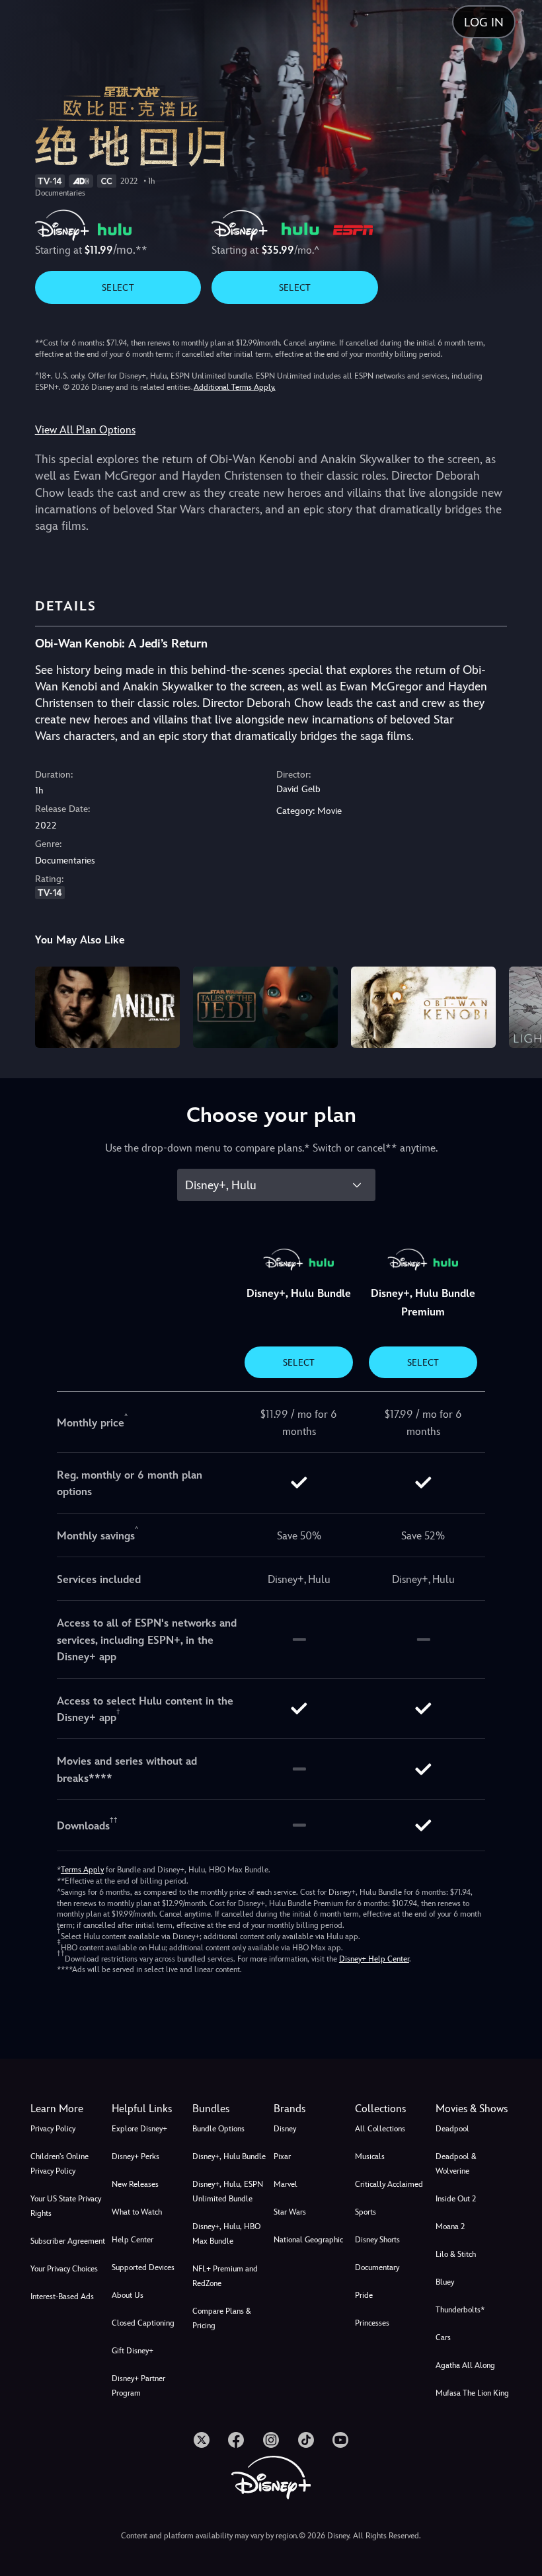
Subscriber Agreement (68, 2241)
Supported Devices (143, 2267)
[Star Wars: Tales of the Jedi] (265, 1007)
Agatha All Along (465, 2365)
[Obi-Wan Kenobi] (423, 1007)
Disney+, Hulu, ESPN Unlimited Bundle (228, 2191)
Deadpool (452, 2129)
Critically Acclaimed (389, 2184)
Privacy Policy (53, 2129)
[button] (150, 2109)
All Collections (380, 2129)
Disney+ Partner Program (138, 2386)
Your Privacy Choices (64, 2269)
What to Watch (137, 2212)
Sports (366, 2212)
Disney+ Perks (135, 2156)
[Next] (519, 1005)
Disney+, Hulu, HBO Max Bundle (226, 2234)
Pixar (282, 2156)
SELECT (118, 287)
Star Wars (290, 2212)
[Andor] (107, 1007)
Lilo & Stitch (456, 2254)
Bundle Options (218, 2129)
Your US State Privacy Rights (66, 2206)
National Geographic (308, 2240)
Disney (285, 2129)
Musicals (370, 2156)
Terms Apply (82, 1870)
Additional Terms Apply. (235, 387)
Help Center (133, 2240)
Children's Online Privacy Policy (59, 2164)
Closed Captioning (143, 2323)
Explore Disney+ (139, 2129)
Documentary (377, 2267)
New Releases (135, 2184)
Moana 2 (450, 2226)
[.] (202, 2440)
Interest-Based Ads (62, 2297)
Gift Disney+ (133, 2351)
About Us (128, 2295)
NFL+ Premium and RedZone (225, 2276)
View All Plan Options (85, 430)
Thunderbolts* (460, 2310)
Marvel (286, 2184)
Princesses (372, 2323)
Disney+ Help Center (374, 1959)
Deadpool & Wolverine (456, 2164)
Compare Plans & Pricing (222, 2318)
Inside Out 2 (456, 2199)
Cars (443, 2337)
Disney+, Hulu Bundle (229, 2156)
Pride (364, 2295)
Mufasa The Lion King (472, 2393)
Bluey (445, 2282)
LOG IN (484, 22)
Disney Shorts (377, 2240)
